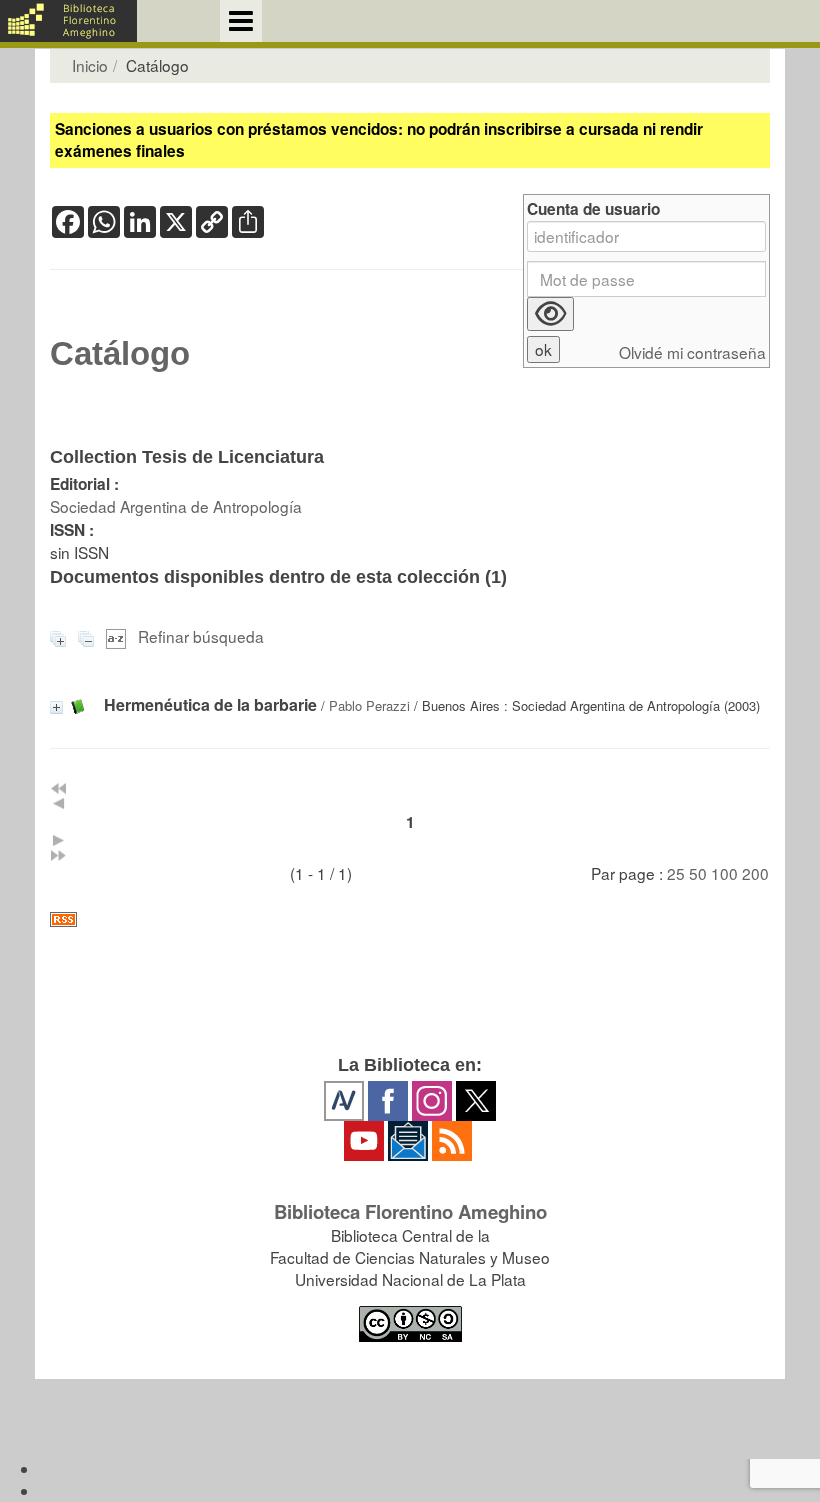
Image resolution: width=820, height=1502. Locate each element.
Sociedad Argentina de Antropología (176, 506)
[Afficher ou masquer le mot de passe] (550, 314)
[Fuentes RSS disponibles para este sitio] (410, 919)
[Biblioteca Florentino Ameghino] (68, 21)
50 (698, 873)
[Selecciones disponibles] (118, 636)
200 (755, 873)
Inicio (90, 65)
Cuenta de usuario (593, 209)
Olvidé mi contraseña (692, 352)
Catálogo (120, 354)
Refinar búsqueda (201, 636)
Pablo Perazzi (369, 705)
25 (676, 873)
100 (724, 873)
